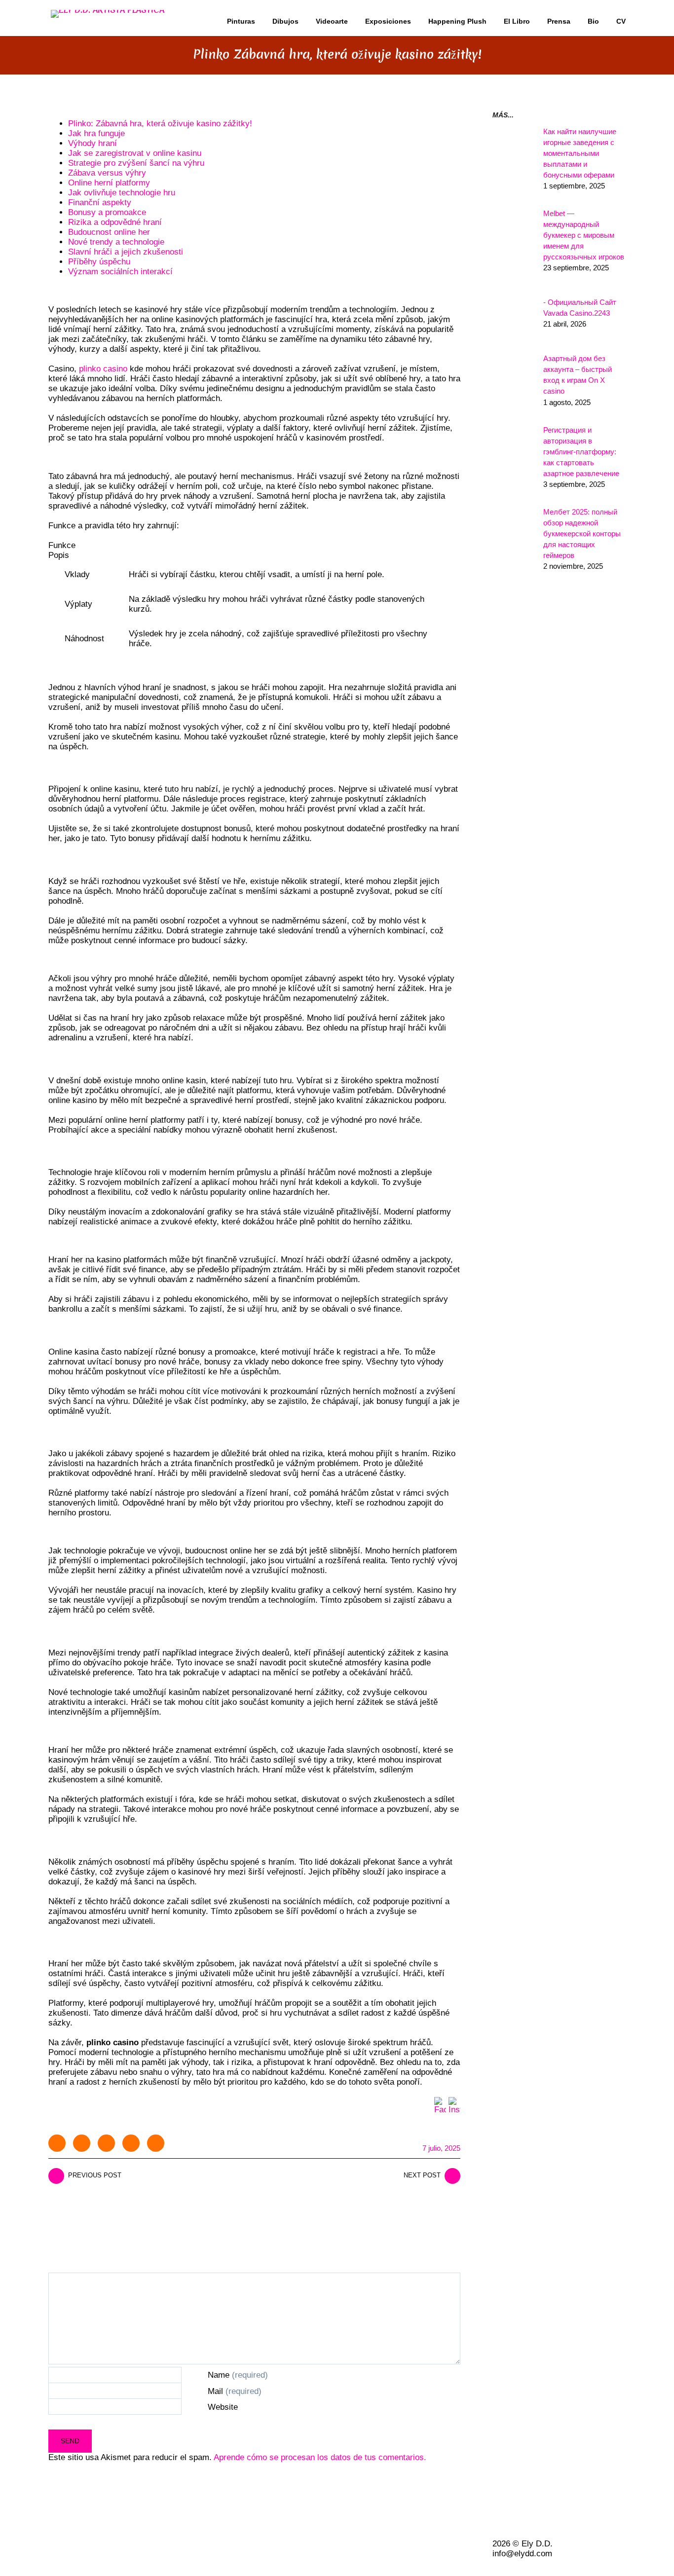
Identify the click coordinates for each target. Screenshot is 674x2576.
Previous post (95, 2175)
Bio (593, 21)
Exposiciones (388, 21)
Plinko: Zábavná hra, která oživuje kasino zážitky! (160, 124)
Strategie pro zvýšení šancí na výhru (136, 163)
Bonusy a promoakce (107, 212)
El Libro (517, 21)
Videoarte (332, 21)
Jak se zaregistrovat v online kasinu (135, 153)
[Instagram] (454, 2103)
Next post (422, 2175)
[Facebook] (440, 2103)
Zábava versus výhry (107, 173)
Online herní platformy (109, 183)
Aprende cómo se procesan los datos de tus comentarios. (320, 2457)
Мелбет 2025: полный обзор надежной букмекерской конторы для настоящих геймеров (582, 534)
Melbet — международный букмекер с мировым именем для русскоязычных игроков (584, 235)
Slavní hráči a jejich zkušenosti (126, 252)
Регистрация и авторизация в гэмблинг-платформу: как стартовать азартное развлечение (581, 452)
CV (621, 21)
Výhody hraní (93, 143)
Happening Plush (457, 21)
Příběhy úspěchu (99, 262)
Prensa (559, 21)
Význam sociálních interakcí (120, 272)
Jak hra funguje (96, 133)
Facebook (82, 2143)
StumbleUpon (156, 2143)
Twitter (57, 2143)
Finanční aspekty (100, 202)
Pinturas (241, 21)
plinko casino (103, 369)
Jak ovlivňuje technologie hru (122, 193)
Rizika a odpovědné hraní (115, 222)
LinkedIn (106, 2143)
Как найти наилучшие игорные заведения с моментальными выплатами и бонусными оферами (580, 153)
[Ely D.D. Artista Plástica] (108, 11)
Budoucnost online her (109, 232)
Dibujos (285, 21)
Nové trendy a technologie (116, 242)
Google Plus (131, 2143)
